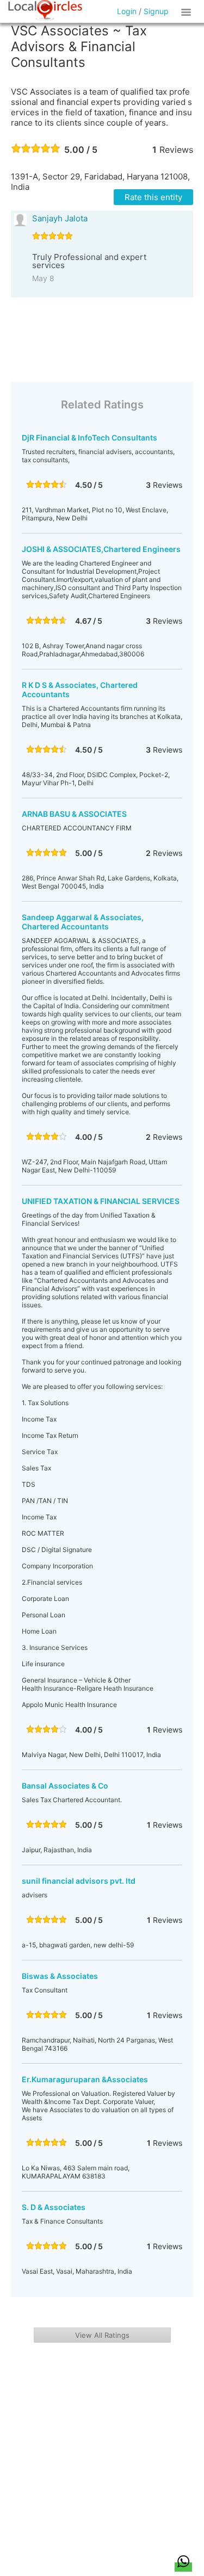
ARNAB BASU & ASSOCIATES (74, 814)
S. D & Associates (54, 2207)
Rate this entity (153, 197)
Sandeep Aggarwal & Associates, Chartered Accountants (83, 922)
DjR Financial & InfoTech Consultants (89, 437)
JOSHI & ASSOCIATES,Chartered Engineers (101, 549)
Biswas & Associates (60, 1976)
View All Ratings (102, 2335)
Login (127, 11)
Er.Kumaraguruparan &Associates (85, 2079)
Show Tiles (188, 11)
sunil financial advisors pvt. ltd (79, 1881)
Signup (156, 11)
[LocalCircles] (45, 10)
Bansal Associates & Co (65, 1786)
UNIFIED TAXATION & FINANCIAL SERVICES (101, 1201)
